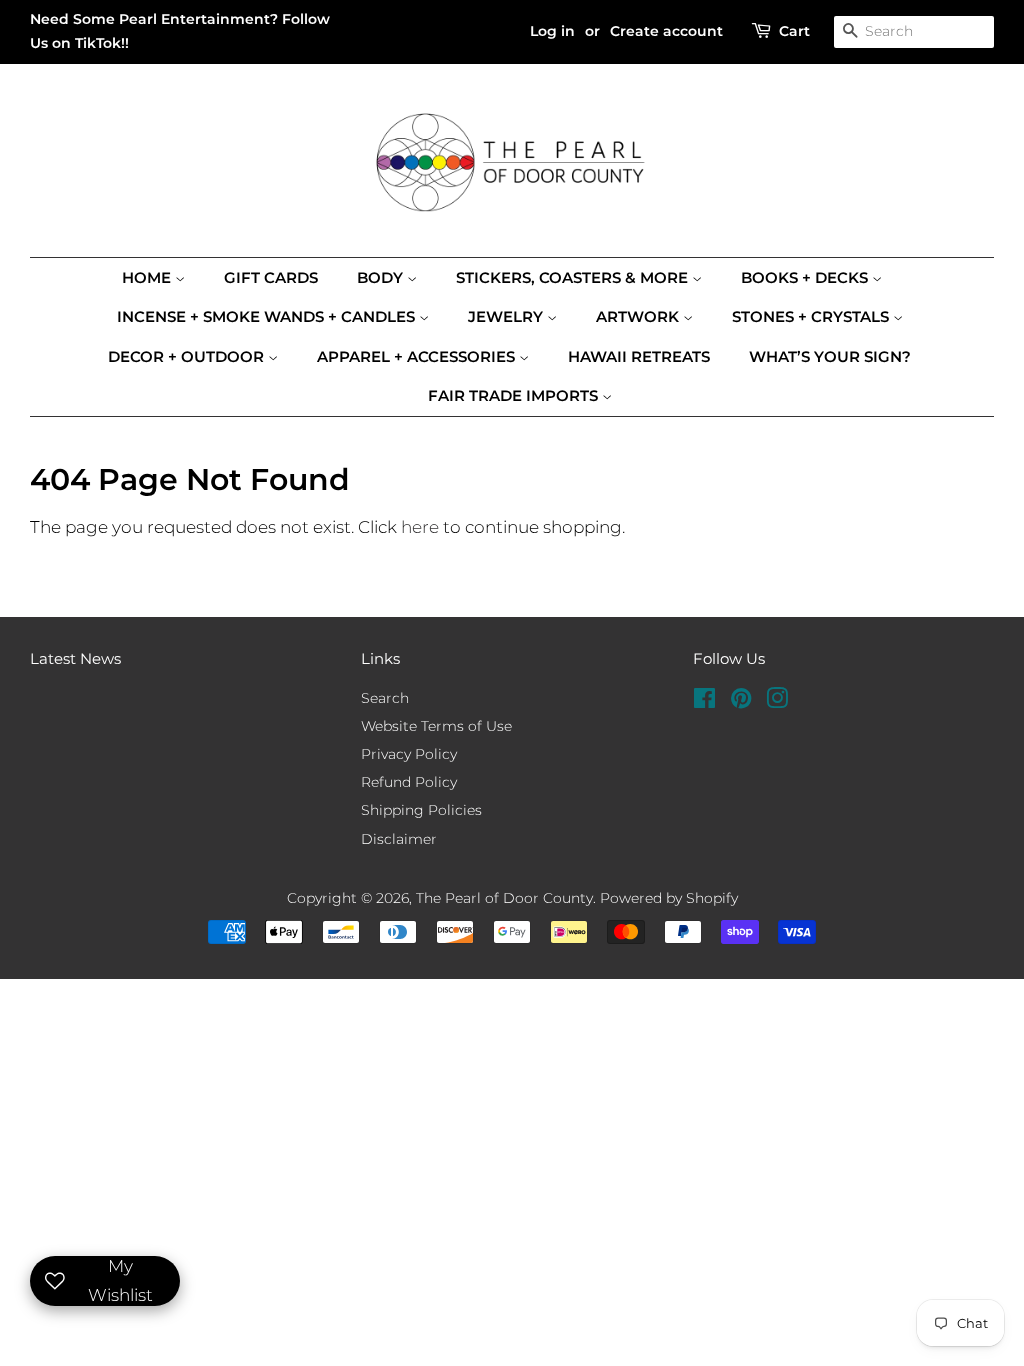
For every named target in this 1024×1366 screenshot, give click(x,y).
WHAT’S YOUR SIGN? (830, 356)
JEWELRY (507, 316)
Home (148, 277)
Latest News (75, 658)
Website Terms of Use (436, 726)
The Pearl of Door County (504, 898)
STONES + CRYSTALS (812, 316)
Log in (552, 31)
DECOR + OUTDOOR (188, 356)
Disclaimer (399, 839)
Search (385, 698)
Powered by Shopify (669, 898)
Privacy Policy (409, 754)
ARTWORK (639, 316)
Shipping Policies (421, 810)
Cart (794, 31)
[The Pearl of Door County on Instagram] (777, 702)
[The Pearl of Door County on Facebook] (704, 702)
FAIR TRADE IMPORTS (515, 395)
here (420, 527)
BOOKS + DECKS (806, 277)
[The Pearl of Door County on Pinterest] (741, 702)
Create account (666, 31)
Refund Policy (409, 782)
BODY (382, 277)
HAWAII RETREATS (639, 356)
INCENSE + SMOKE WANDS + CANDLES (268, 316)
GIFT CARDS (271, 277)
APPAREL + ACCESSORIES (418, 356)
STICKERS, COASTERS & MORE (574, 277)
